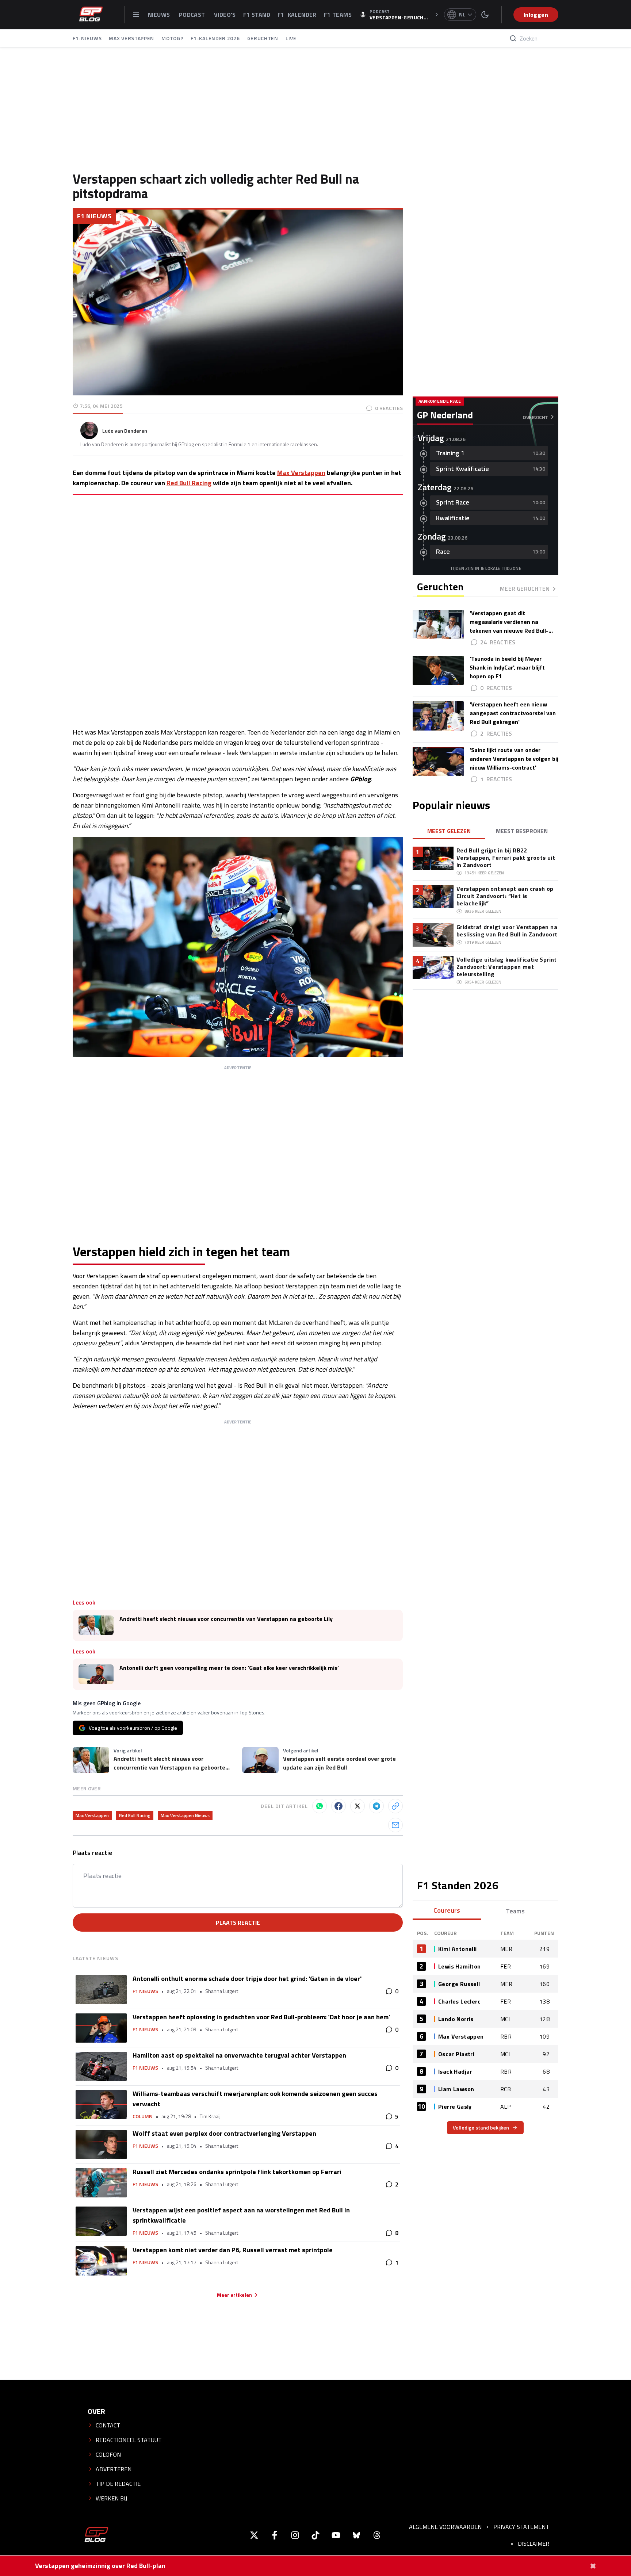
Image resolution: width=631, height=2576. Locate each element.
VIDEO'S (225, 15)
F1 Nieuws (94, 216)
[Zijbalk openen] (136, 15)
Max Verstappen (301, 473)
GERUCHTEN (263, 38)
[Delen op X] (357, 1806)
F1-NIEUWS (87, 38)
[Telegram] (376, 1806)
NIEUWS (160, 15)
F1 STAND (257, 15)
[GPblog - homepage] (91, 15)
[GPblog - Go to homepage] (96, 2535)
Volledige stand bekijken (481, 2127)
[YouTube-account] (336, 2535)
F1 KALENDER (297, 15)
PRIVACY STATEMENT (521, 2527)
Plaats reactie (238, 1923)
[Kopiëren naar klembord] (395, 1806)
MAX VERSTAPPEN (131, 38)
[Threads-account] (377, 2535)
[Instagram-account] (295, 2535)
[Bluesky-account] (356, 2535)
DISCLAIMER (534, 2544)
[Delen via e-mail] (395, 1825)
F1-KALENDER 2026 (215, 38)
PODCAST (193, 15)
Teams (515, 1911)
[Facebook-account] (275, 2535)
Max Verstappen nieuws (185, 1815)
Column (143, 2116)
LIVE (291, 38)
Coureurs (447, 1910)
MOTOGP (172, 38)
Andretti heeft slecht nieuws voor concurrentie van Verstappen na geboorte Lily (226, 1619)
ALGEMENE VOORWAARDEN (445, 2527)
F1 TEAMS (338, 15)
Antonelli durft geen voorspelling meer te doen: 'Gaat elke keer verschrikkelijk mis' (229, 1668)
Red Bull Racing (189, 483)
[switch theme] (485, 15)
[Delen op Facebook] (339, 1806)
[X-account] (254, 2535)
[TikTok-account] (315, 2535)
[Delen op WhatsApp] (320, 1806)
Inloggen (536, 15)
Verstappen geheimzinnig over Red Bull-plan (100, 2566)
